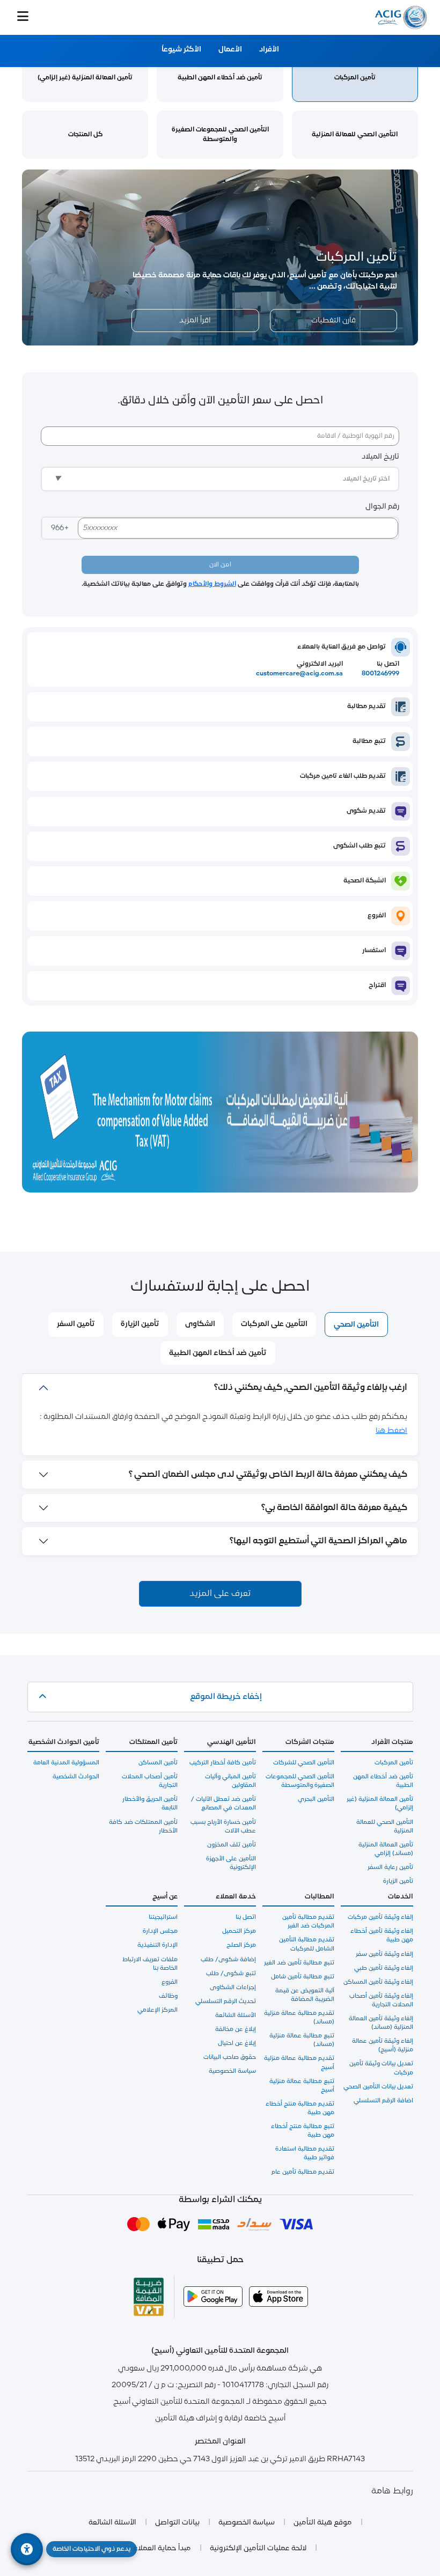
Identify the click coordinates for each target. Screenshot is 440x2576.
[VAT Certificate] (149, 2297)
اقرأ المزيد (195, 321)
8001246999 (380, 674)
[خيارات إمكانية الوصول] (27, 2549)
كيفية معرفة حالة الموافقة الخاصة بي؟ (334, 1508)
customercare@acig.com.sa (299, 674)
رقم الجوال (382, 507)
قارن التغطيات (333, 321)
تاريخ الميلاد (380, 457)
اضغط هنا (391, 1431)
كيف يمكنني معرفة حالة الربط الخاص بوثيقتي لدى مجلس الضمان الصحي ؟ (268, 1475)
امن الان (220, 565)
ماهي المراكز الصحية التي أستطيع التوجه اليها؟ (318, 1541)
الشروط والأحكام (212, 584)
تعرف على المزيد (220, 1594)
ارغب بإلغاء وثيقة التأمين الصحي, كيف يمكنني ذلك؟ (311, 1388)
